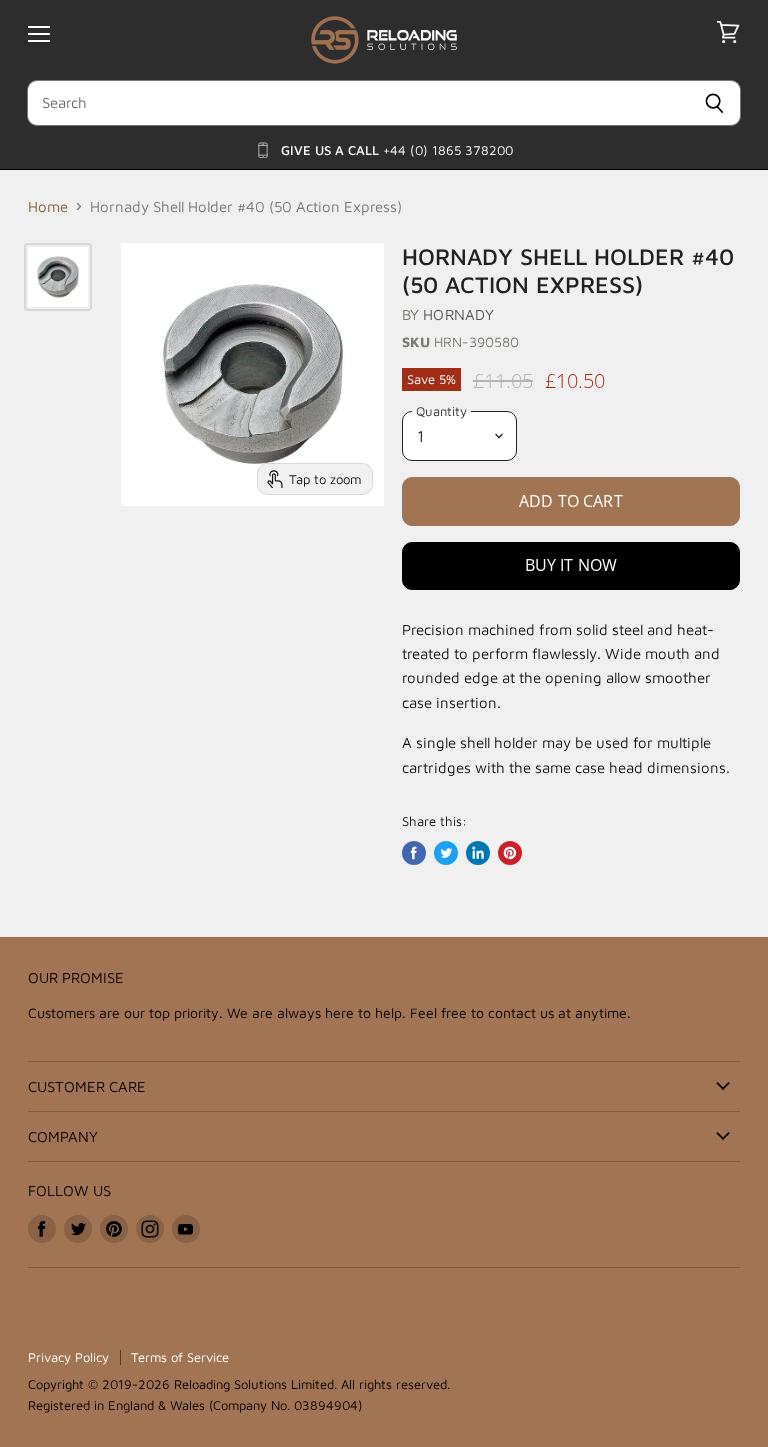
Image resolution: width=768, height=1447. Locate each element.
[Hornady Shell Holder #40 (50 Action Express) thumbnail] (58, 277)
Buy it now (571, 565)
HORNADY (458, 314)
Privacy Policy (68, 1357)
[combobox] (357, 103)
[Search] (714, 103)
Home (48, 206)
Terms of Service (180, 1357)
